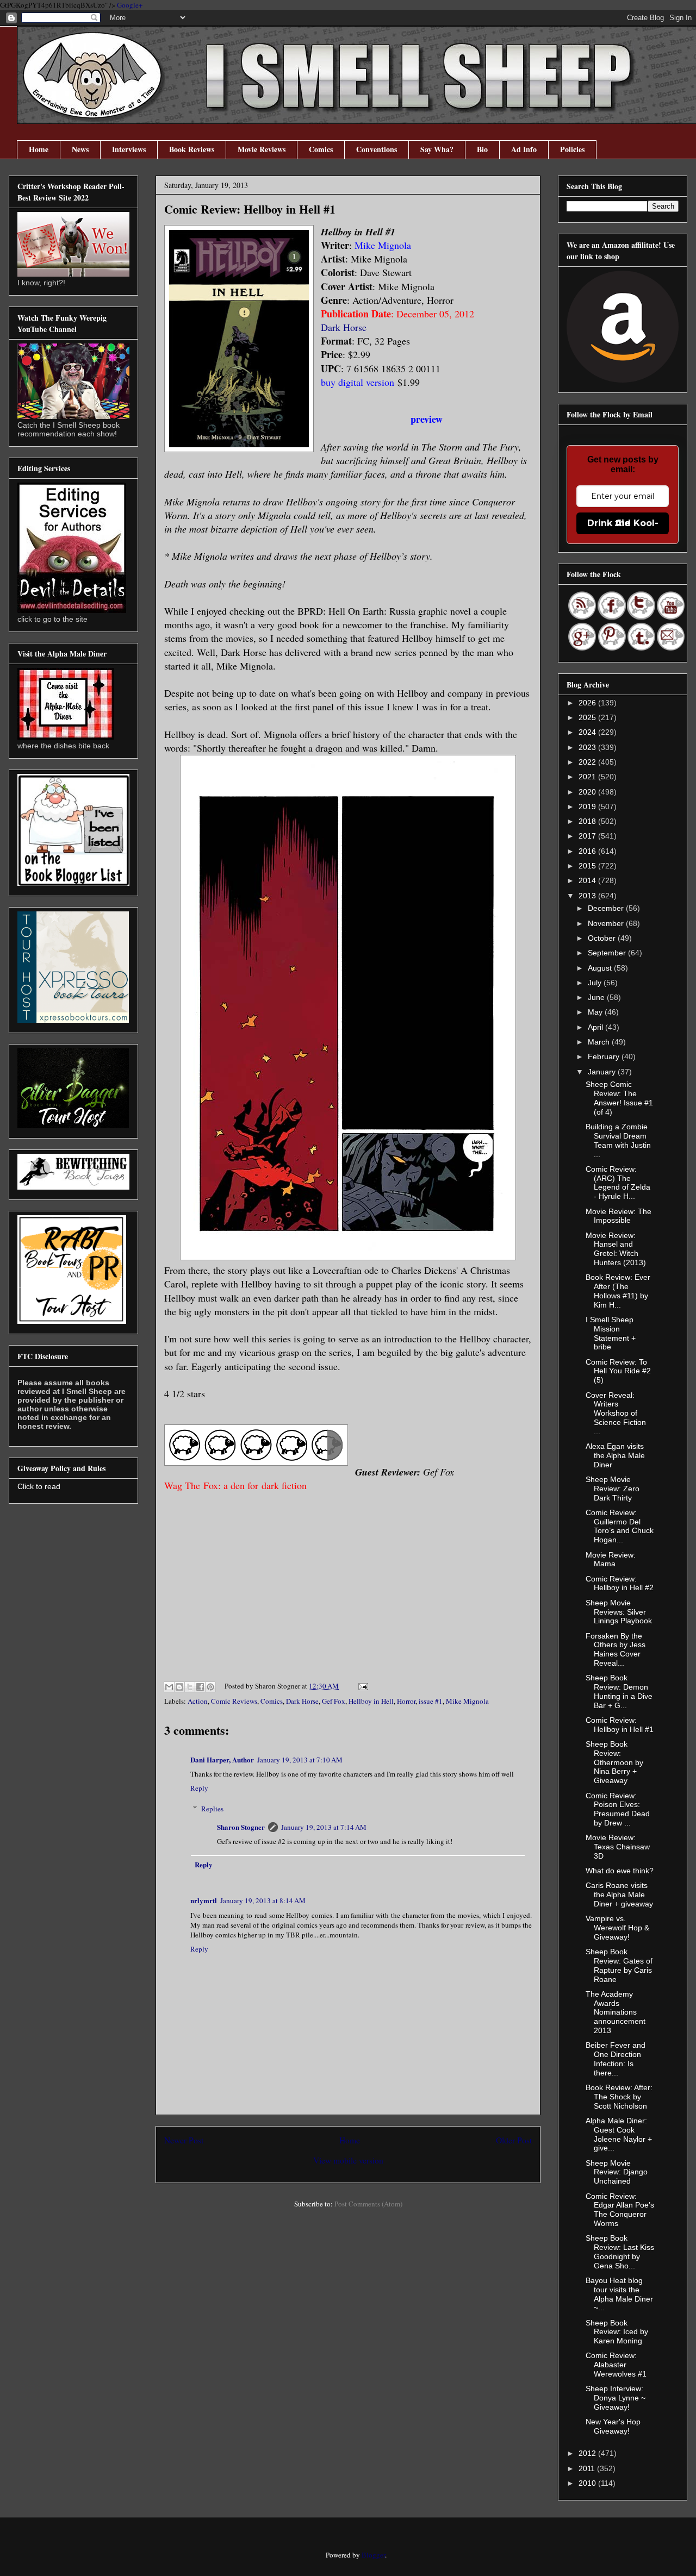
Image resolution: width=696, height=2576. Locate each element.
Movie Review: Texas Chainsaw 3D (618, 1847)
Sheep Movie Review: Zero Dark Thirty (613, 1489)
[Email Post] (361, 1686)
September (608, 953)
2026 (588, 703)
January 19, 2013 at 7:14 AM (324, 1827)
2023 (588, 747)
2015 (588, 866)
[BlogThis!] (179, 1687)
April (596, 1027)
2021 (588, 777)
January (603, 1072)
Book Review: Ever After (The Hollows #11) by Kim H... (618, 1291)
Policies (572, 149)
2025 (588, 717)
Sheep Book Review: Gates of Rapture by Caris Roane (619, 1965)
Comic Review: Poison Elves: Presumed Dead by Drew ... (618, 1809)
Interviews (129, 149)
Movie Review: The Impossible (619, 1216)
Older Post (514, 2140)
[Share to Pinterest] (210, 1687)
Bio (482, 149)
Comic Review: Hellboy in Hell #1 (620, 1725)
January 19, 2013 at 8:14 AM (263, 1900)
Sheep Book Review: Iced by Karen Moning (617, 2332)
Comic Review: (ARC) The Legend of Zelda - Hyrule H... (618, 1183)
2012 (588, 2453)
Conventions (377, 149)
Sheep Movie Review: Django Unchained (617, 2172)
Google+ (130, 5)
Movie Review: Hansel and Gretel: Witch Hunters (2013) (616, 1249)
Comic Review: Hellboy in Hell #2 (620, 1583)
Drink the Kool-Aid (623, 523)
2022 (588, 762)
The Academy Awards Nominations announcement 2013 (616, 2012)
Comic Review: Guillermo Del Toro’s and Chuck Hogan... (620, 1526)
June (597, 997)
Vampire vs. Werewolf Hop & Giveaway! (617, 1928)
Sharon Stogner (241, 1827)
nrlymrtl (204, 1900)
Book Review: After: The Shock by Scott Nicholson (619, 2097)
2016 (588, 851)
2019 (588, 806)
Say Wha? (437, 149)
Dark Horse (344, 327)
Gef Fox (334, 1701)
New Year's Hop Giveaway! (613, 2426)
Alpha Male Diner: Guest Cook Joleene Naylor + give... (619, 2134)
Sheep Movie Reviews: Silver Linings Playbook (619, 1612)
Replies (212, 1809)
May (596, 1012)
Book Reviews (192, 149)
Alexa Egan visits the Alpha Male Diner (615, 1455)
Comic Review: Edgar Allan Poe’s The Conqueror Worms (620, 2210)
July (596, 983)
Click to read (39, 1486)
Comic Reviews (234, 1701)
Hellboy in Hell (371, 1701)
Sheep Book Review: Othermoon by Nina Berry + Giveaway (614, 1762)
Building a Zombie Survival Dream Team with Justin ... (618, 1140)
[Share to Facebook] (200, 1687)
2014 (588, 880)
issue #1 (431, 1701)
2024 (588, 732)
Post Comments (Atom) (368, 2204)
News (80, 149)
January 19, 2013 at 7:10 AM (300, 1760)
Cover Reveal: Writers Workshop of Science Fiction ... (616, 1413)
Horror (406, 1701)
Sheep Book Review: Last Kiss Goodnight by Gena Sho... (620, 2252)
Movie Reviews (262, 149)
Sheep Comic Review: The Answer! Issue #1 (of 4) (619, 1098)
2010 (588, 2483)
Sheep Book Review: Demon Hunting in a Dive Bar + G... (619, 1691)
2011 (588, 2468)
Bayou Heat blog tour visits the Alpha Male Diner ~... (619, 2294)
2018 (588, 821)
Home (39, 149)
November (607, 923)
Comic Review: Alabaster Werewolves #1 (616, 2365)
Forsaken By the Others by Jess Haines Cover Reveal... (616, 1649)
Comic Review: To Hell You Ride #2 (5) (618, 1371)
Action (198, 1701)
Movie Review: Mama (611, 1559)
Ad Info (524, 149)
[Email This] (169, 1687)
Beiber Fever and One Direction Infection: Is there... (616, 2059)
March (600, 1042)
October (603, 938)
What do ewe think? (620, 1871)
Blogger (373, 2555)
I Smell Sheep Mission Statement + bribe (611, 1333)
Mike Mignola (467, 1701)
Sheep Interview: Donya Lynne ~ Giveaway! (616, 2398)
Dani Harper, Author (222, 1759)
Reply (199, 1788)
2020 (588, 792)
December (607, 908)
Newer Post (184, 2140)
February (605, 1056)
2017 (588, 836)
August (601, 968)
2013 (588, 896)
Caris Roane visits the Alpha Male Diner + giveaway (619, 1895)
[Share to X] (190, 1687)
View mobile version (348, 2160)
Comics (321, 149)
